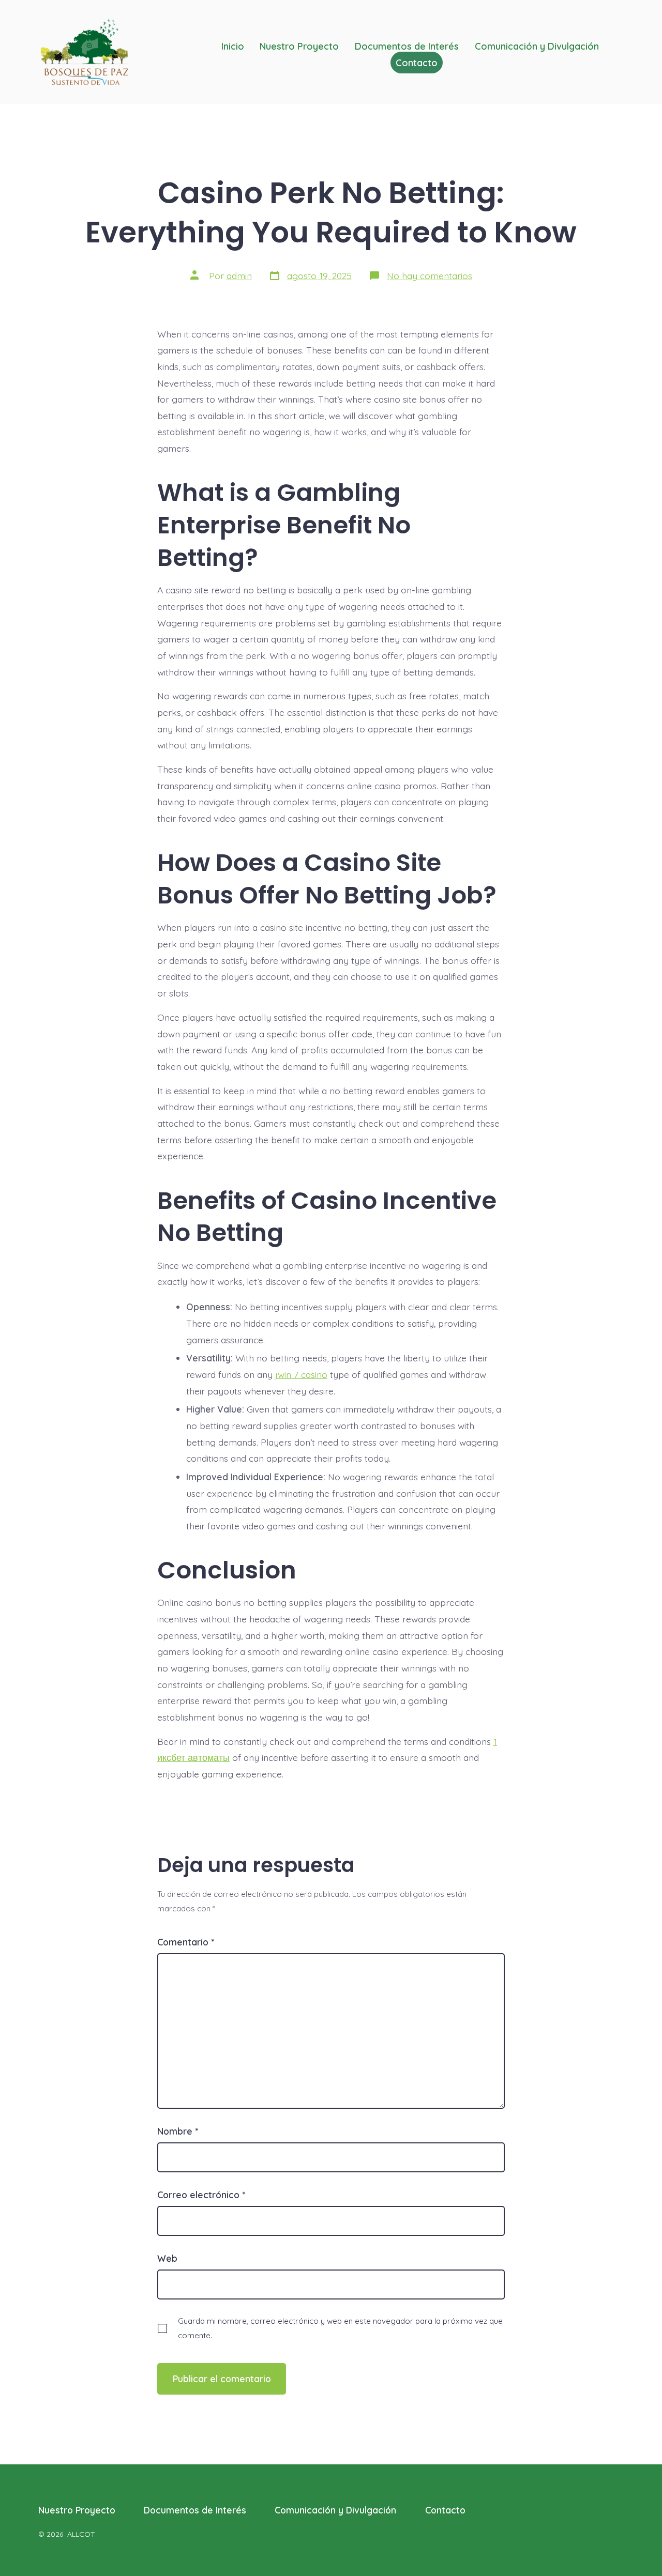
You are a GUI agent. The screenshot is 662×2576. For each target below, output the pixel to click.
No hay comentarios (430, 275)
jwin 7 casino (301, 1374)
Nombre (178, 2131)
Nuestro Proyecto (77, 2510)
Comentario (186, 1942)
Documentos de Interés (195, 2510)
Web (167, 2258)
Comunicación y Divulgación (335, 2510)
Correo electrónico (201, 2195)
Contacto (445, 2510)
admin (239, 275)
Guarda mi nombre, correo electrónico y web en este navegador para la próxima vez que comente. (340, 2328)
